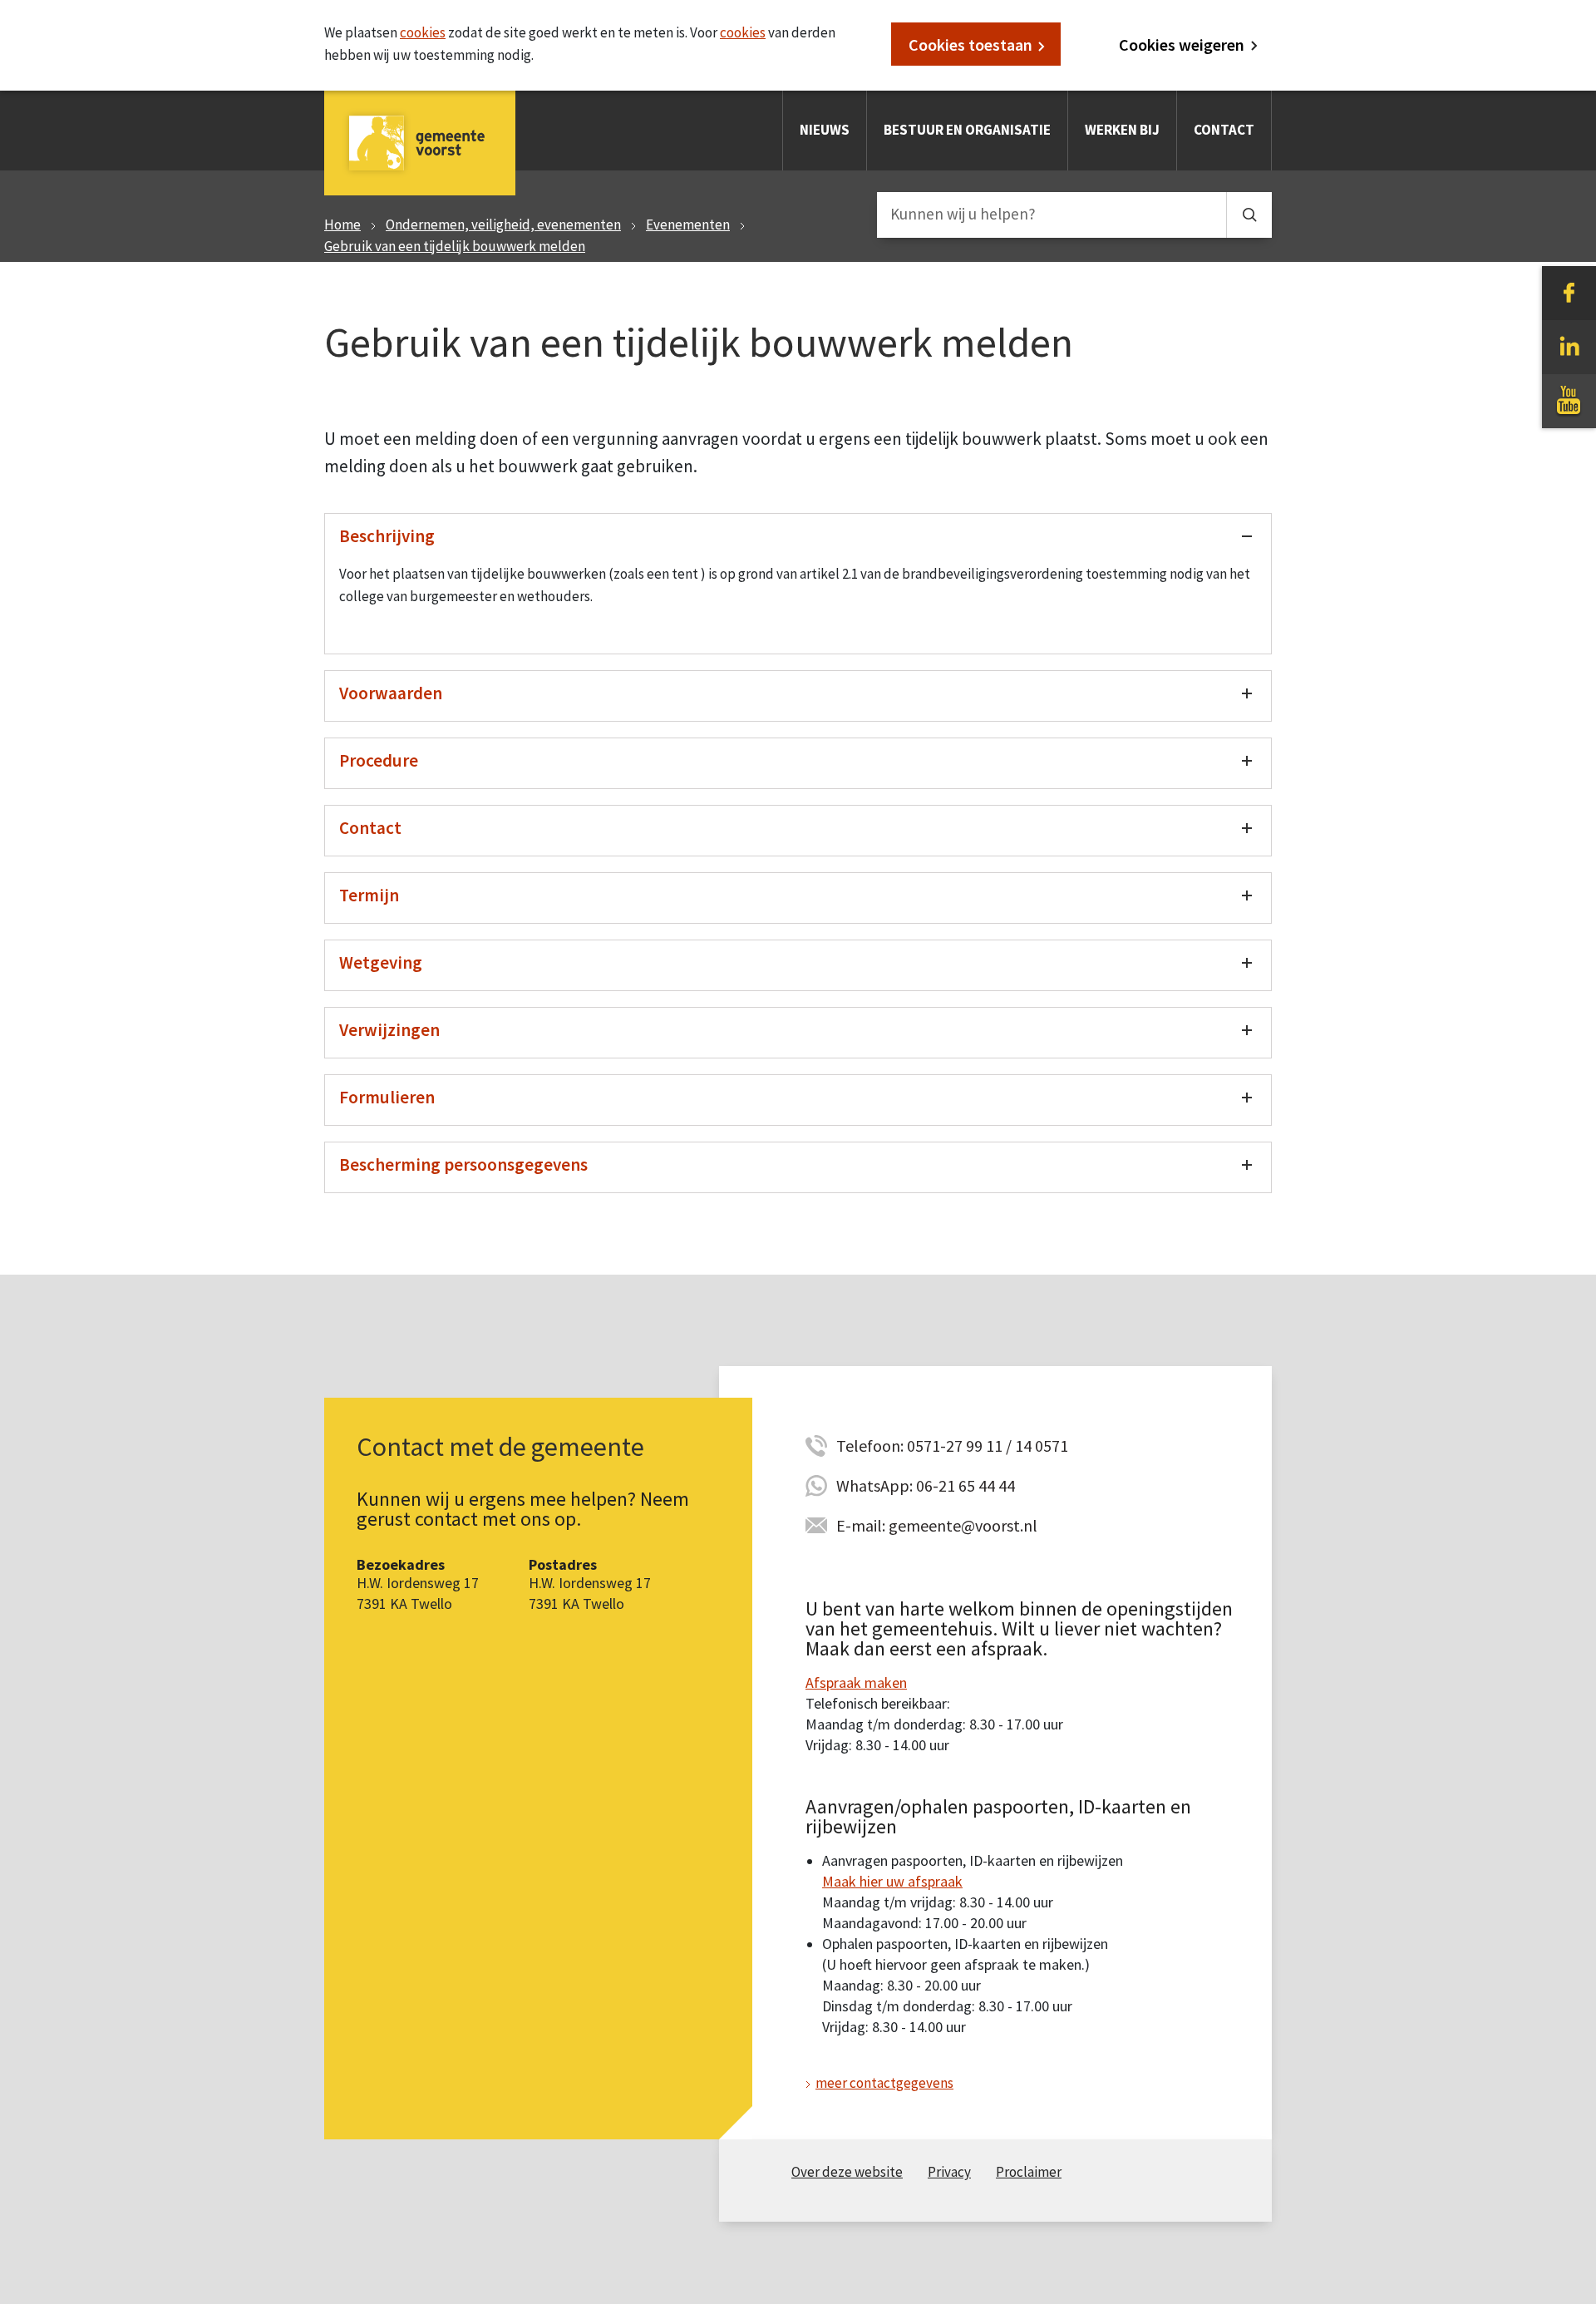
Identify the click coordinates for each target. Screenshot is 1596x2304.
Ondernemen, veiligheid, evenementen (503, 224)
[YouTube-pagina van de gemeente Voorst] (1569, 400)
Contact (1224, 130)
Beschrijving (387, 536)
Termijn (369, 895)
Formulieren (387, 1097)
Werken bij (1122, 130)
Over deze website (847, 2172)
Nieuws (825, 130)
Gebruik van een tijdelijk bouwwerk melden (455, 246)
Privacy (949, 2172)
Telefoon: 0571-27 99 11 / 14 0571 (952, 1446)
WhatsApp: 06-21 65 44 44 (926, 1485)
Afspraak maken (856, 1682)
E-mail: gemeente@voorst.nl (937, 1525)
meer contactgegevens (884, 2083)
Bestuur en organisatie (967, 130)
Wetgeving (381, 962)
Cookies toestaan (970, 44)
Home (342, 224)
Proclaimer (1029, 2172)
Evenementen (688, 224)
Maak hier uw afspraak (892, 1881)
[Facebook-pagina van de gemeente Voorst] (1569, 292)
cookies (423, 32)
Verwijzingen (389, 1030)
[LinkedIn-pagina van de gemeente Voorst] (1569, 346)
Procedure (379, 760)
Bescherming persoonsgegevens (463, 1164)
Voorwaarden (391, 693)
